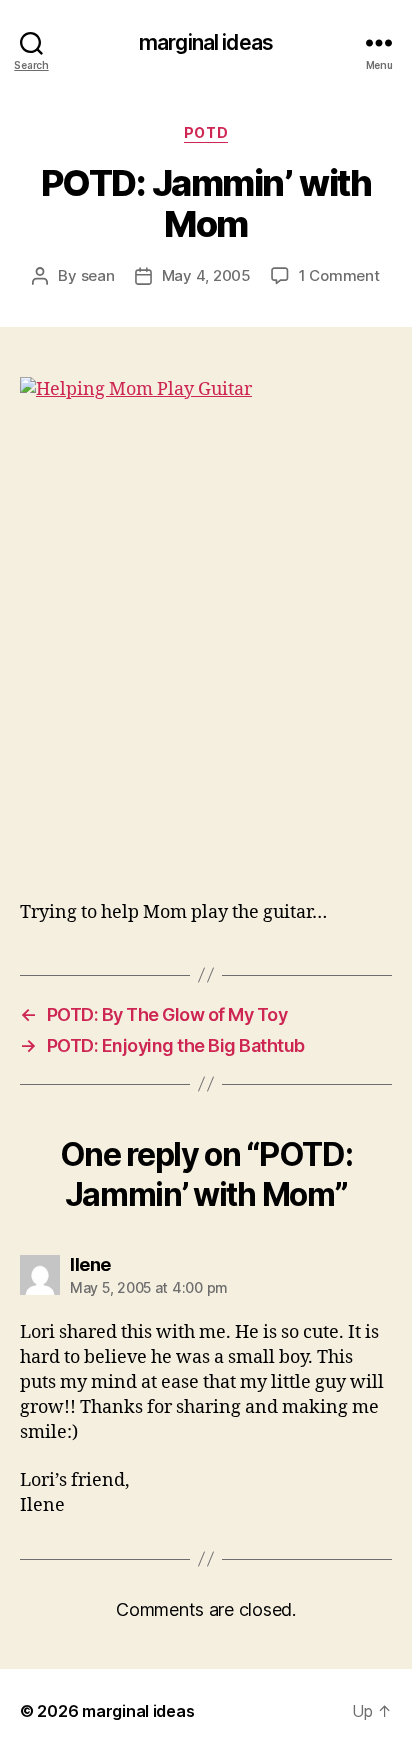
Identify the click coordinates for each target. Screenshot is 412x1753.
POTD (206, 132)
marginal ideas (206, 42)
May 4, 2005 (206, 275)
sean (98, 275)
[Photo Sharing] (206, 627)
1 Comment (339, 275)
